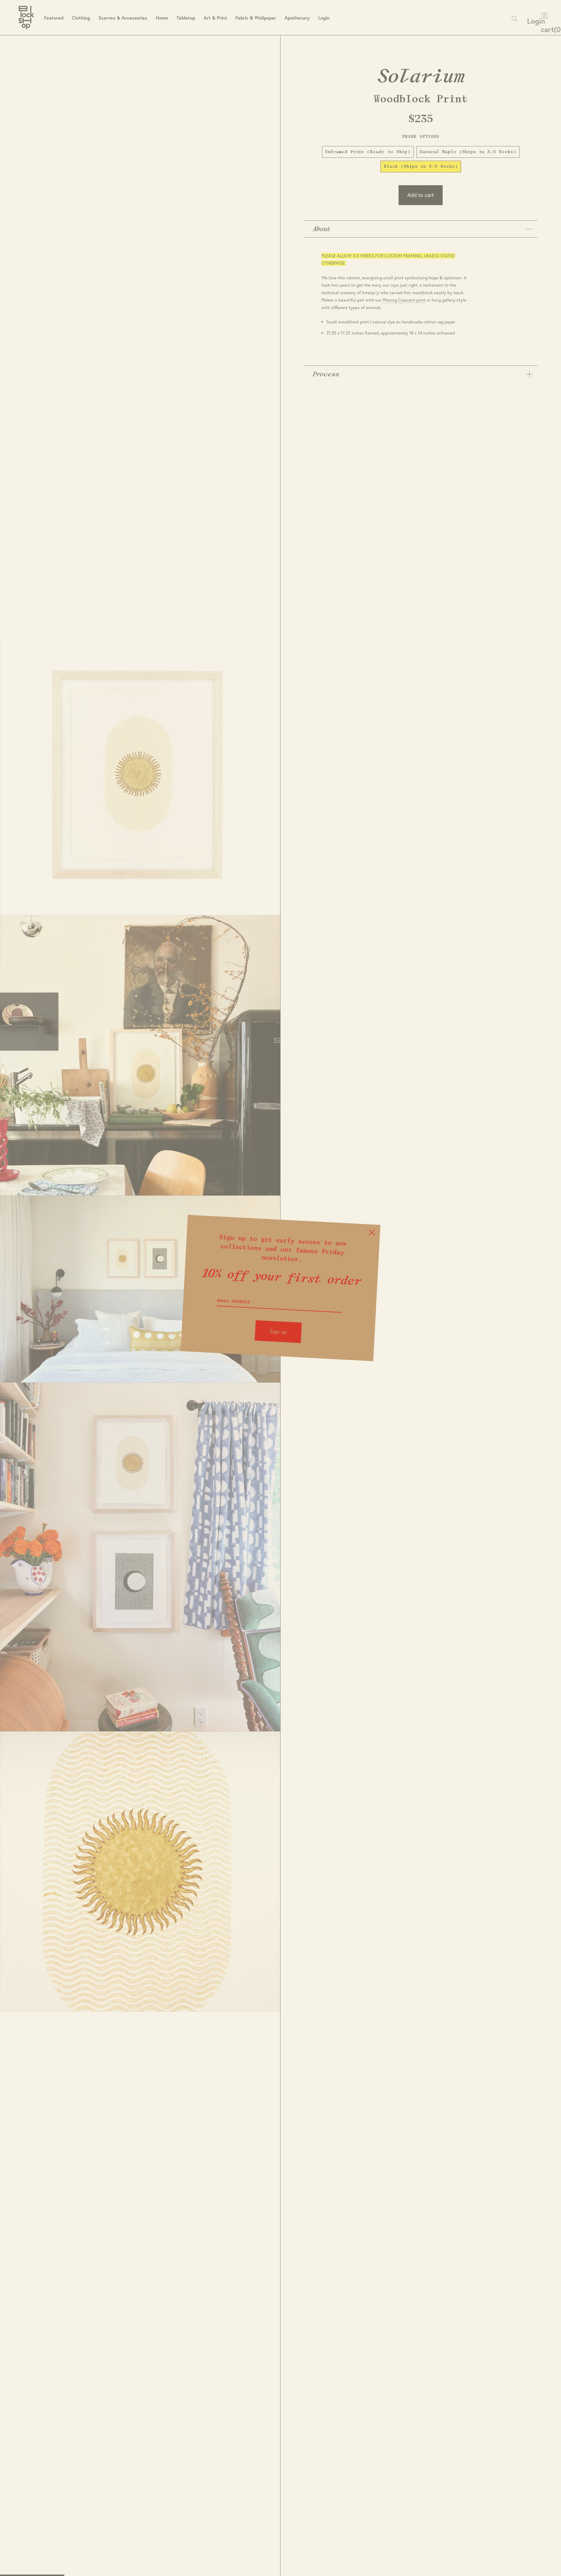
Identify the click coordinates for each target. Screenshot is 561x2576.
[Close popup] (372, 1232)
